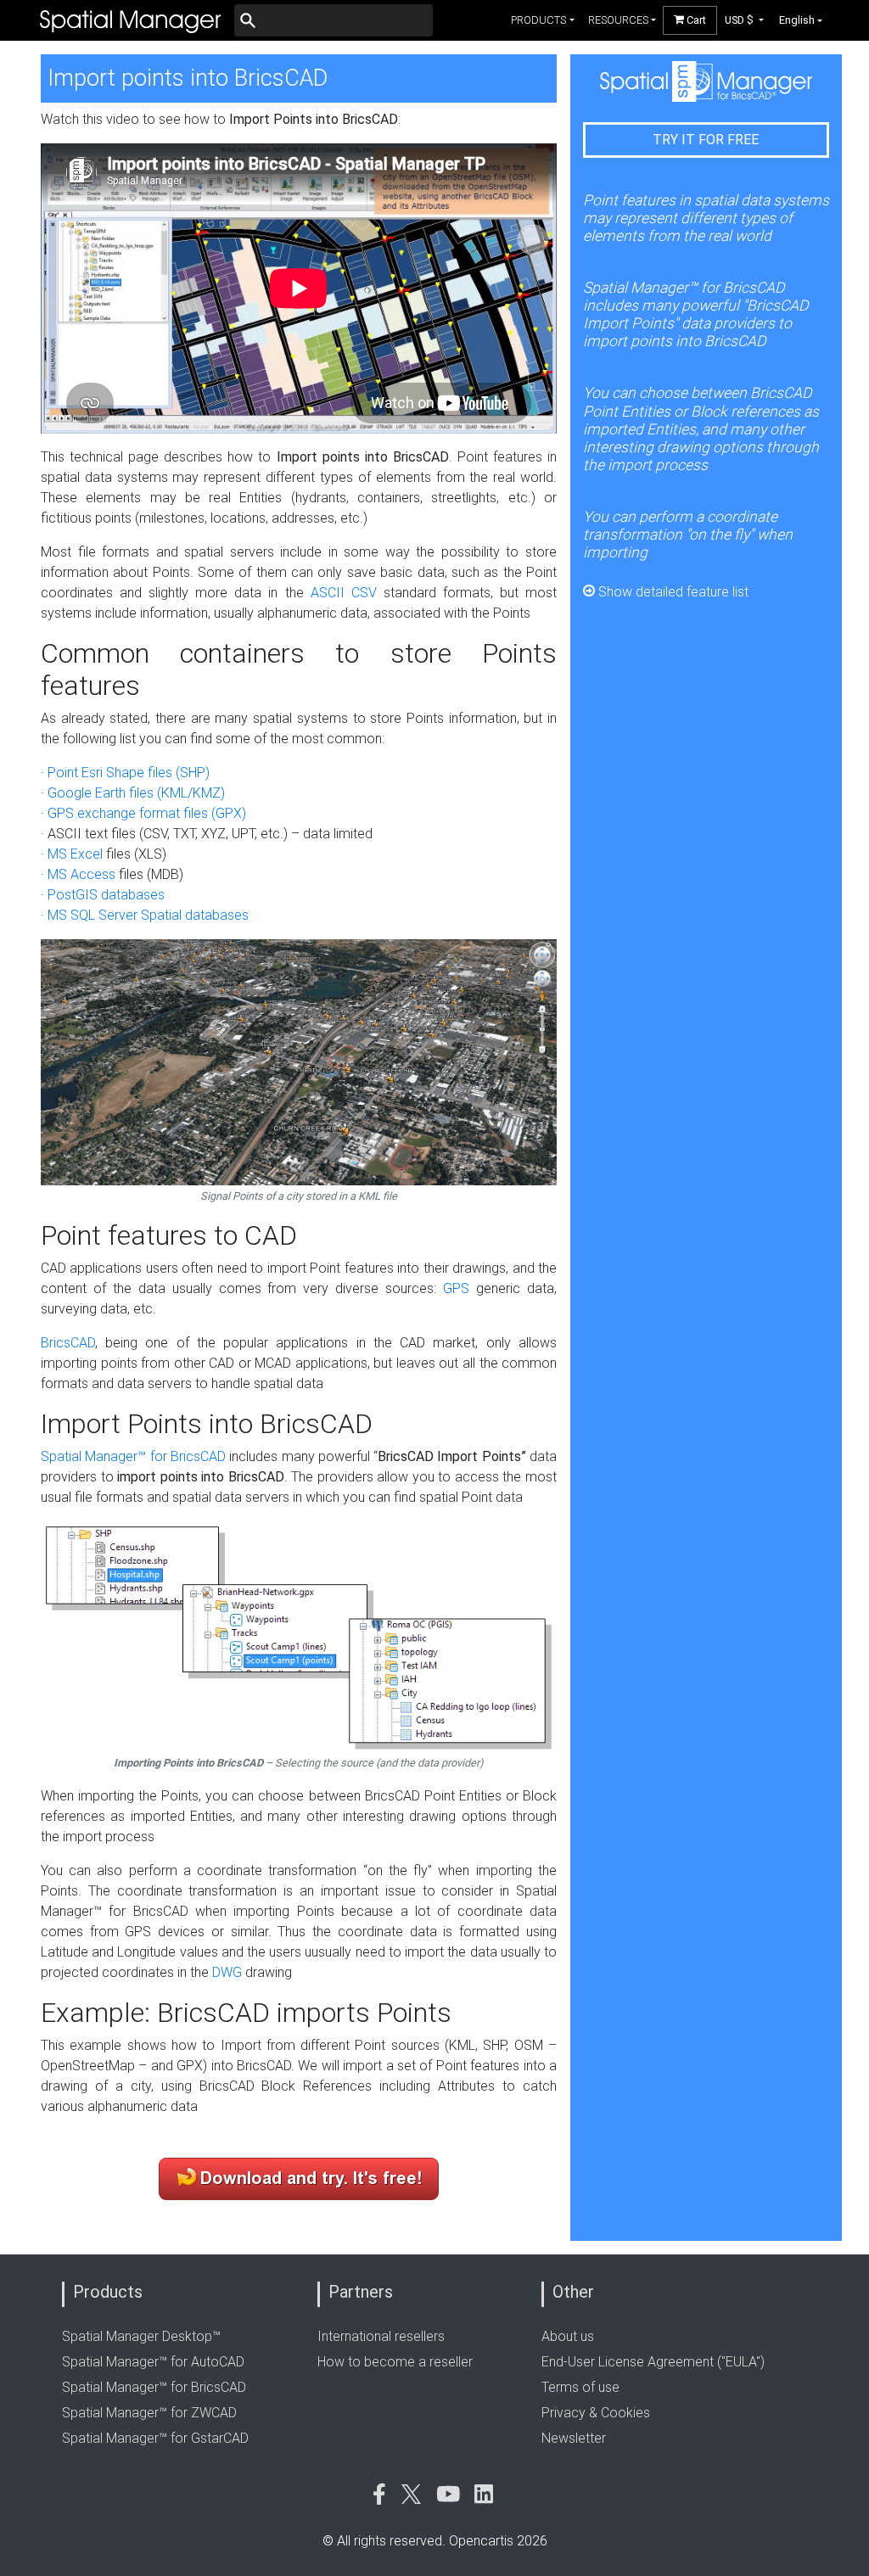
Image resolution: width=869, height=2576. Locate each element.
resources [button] (618, 20)
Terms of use (580, 2387)
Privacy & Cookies (596, 2413)
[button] (745, 20)
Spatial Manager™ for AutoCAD (153, 2362)
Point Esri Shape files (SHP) (129, 773)
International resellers (381, 2336)
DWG (227, 1972)
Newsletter (574, 2438)
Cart (695, 20)
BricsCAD (68, 1343)
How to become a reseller (395, 2362)
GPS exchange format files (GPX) (147, 813)
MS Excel (75, 854)
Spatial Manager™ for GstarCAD (155, 2438)
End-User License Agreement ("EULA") (653, 2362)
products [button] (538, 20)
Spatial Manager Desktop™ (141, 2336)
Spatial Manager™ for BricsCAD (133, 1456)
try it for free (706, 140)
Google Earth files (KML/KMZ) (136, 793)
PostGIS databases (106, 895)
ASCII (328, 593)
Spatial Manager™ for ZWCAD (149, 2413)
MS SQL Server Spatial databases (148, 915)
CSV (364, 593)
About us (568, 2336)
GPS (456, 1288)
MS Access (81, 874)
